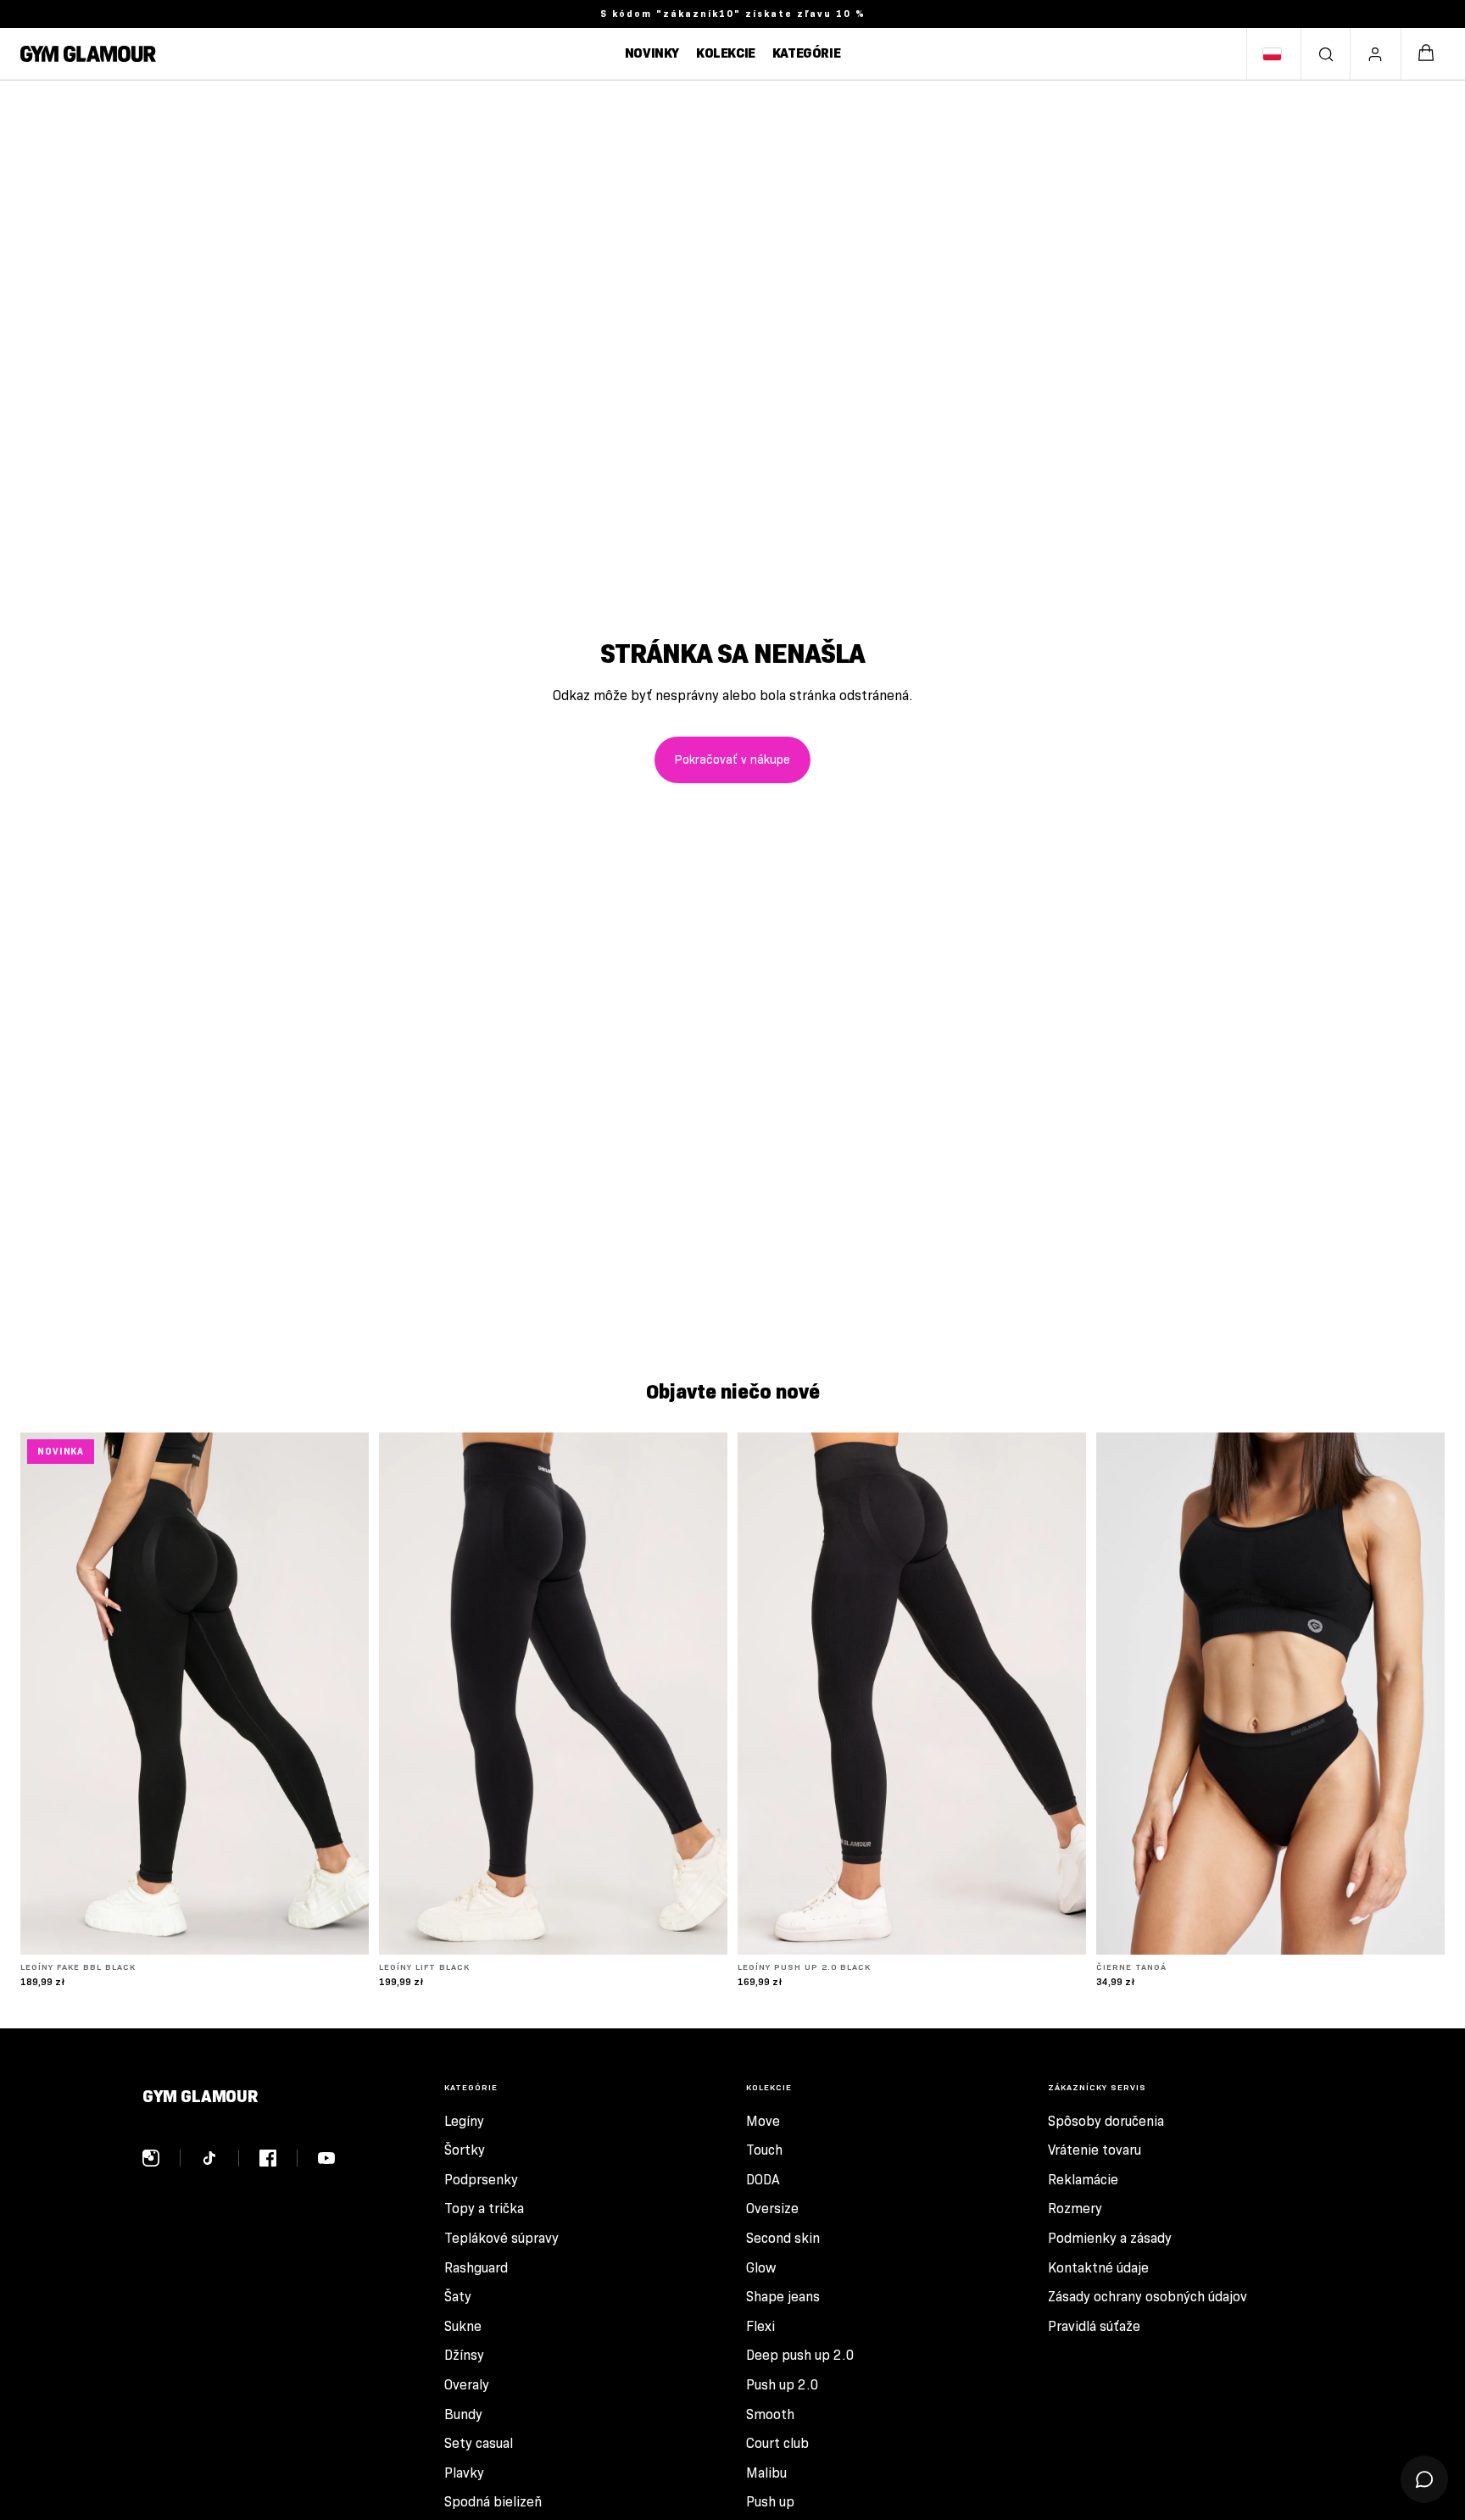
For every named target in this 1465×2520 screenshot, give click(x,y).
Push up (770, 2502)
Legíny (464, 2121)
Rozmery (1075, 2208)
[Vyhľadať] (1326, 54)
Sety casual (479, 2443)
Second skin (783, 2238)
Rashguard (476, 2268)
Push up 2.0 (783, 2385)
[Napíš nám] (1424, 2479)
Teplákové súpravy (501, 2238)
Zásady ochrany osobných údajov (1147, 2297)
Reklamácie (1083, 2180)
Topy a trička (484, 2208)
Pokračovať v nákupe (732, 759)
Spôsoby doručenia (1106, 2121)
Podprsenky (481, 2180)
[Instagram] (162, 2158)
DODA (763, 2180)
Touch (764, 2150)
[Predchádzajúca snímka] (46, 1694)
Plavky (464, 2473)
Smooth (770, 2414)
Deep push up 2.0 (800, 2355)
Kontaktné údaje (1098, 2268)
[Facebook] (279, 2158)
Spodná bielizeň (493, 2502)
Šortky (465, 2150)
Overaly (467, 2385)
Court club (777, 2443)
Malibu (766, 2473)
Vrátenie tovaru (1095, 2150)
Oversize (772, 2208)
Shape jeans (783, 2297)
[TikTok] (220, 2158)
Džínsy (464, 2355)
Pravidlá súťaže (1094, 2326)
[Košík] (1426, 54)
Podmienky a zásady (1110, 2238)
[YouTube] (326, 2158)
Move (763, 2121)
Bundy (463, 2414)
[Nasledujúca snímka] (343, 1694)
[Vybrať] (343, 1928)
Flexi (760, 2326)
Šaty (458, 2297)
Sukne (463, 2326)
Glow (761, 2268)
